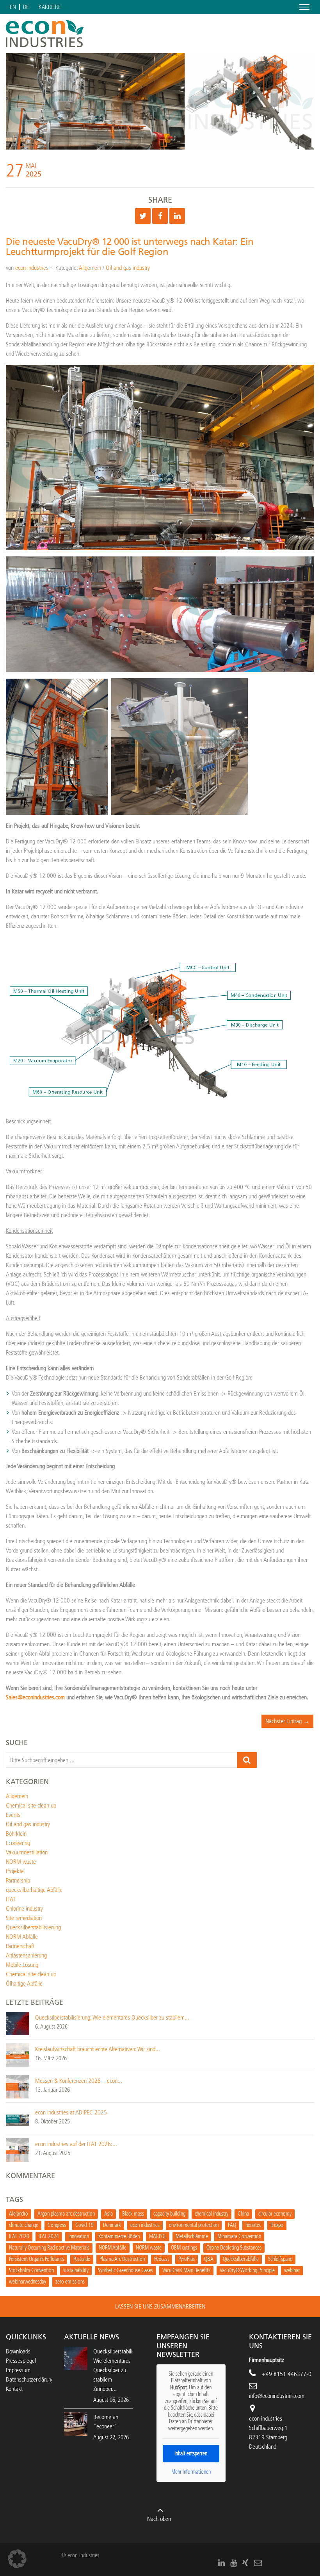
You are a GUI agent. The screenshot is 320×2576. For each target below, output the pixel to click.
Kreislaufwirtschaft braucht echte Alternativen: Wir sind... (98, 2049)
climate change (24, 2225)
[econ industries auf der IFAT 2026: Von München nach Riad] (18, 2149)
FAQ (232, 2225)
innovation (79, 2236)
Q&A (209, 2259)
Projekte (15, 1871)
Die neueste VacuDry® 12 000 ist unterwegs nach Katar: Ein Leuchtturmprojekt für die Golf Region (130, 247)
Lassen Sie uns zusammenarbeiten (160, 2306)
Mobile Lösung (22, 1965)
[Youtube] (234, 2563)
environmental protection (194, 2225)
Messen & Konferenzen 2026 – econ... (79, 2081)
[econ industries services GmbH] (45, 34)
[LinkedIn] (221, 2563)
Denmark (112, 2225)
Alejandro (19, 2214)
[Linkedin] (177, 216)
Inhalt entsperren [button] (191, 2454)
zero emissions (70, 2282)
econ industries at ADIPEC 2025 (71, 2112)
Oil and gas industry (128, 268)
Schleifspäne (280, 2259)
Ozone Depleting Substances (234, 2248)
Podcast (162, 2259)
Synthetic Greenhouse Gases (125, 2270)
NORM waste (21, 1862)
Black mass (133, 2214)
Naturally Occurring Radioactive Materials (49, 2248)
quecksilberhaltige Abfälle (34, 1890)
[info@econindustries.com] (258, 2563)
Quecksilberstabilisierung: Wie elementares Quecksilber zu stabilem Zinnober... (121, 2370)
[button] (17, 2559)
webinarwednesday (28, 2282)
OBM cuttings (184, 2248)
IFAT (11, 1899)
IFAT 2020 (19, 2236)
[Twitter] (143, 216)
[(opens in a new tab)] (76, 2424)
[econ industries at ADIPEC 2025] (18, 2118)
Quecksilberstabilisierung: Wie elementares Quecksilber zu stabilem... (112, 2017)
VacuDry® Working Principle (247, 2270)
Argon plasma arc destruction (66, 2214)
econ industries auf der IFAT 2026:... (76, 2144)
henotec (253, 2225)
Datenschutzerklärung (30, 2379)
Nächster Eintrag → (287, 1721)
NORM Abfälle (22, 1937)
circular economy (275, 2214)
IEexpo (277, 2225)
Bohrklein (16, 1834)
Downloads (18, 2351)
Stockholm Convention (31, 2270)
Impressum (18, 2370)
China (243, 2214)
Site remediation (24, 1918)
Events (13, 1815)
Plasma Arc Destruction (122, 2259)
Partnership (18, 1880)
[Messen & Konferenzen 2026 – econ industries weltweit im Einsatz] (18, 2086)
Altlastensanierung (26, 1955)
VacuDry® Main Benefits (186, 2270)
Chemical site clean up (31, 1805)
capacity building (169, 2214)
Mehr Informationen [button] (191, 2472)
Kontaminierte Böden (119, 2236)
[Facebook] (160, 216)
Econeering (18, 1843)
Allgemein (90, 268)
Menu (303, 7)
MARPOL (158, 2236)
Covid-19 (84, 2225)
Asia (108, 2214)
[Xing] (245, 2563)
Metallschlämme (192, 2236)
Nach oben (159, 2519)
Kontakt (14, 2389)
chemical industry (212, 2214)
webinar (292, 2270)
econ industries (32, 268)
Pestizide (82, 2259)
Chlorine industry (24, 1908)
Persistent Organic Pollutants (36, 2259)
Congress (57, 2225)
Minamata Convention (239, 2236)
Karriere (50, 7)
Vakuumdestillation (27, 1852)
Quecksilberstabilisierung (33, 1927)
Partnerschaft (20, 1946)
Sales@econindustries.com (35, 1697)
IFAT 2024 (49, 2236)
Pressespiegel (21, 2361)
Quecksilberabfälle (241, 2259)
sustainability (76, 2270)
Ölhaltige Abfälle (24, 1983)
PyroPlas (187, 2259)
